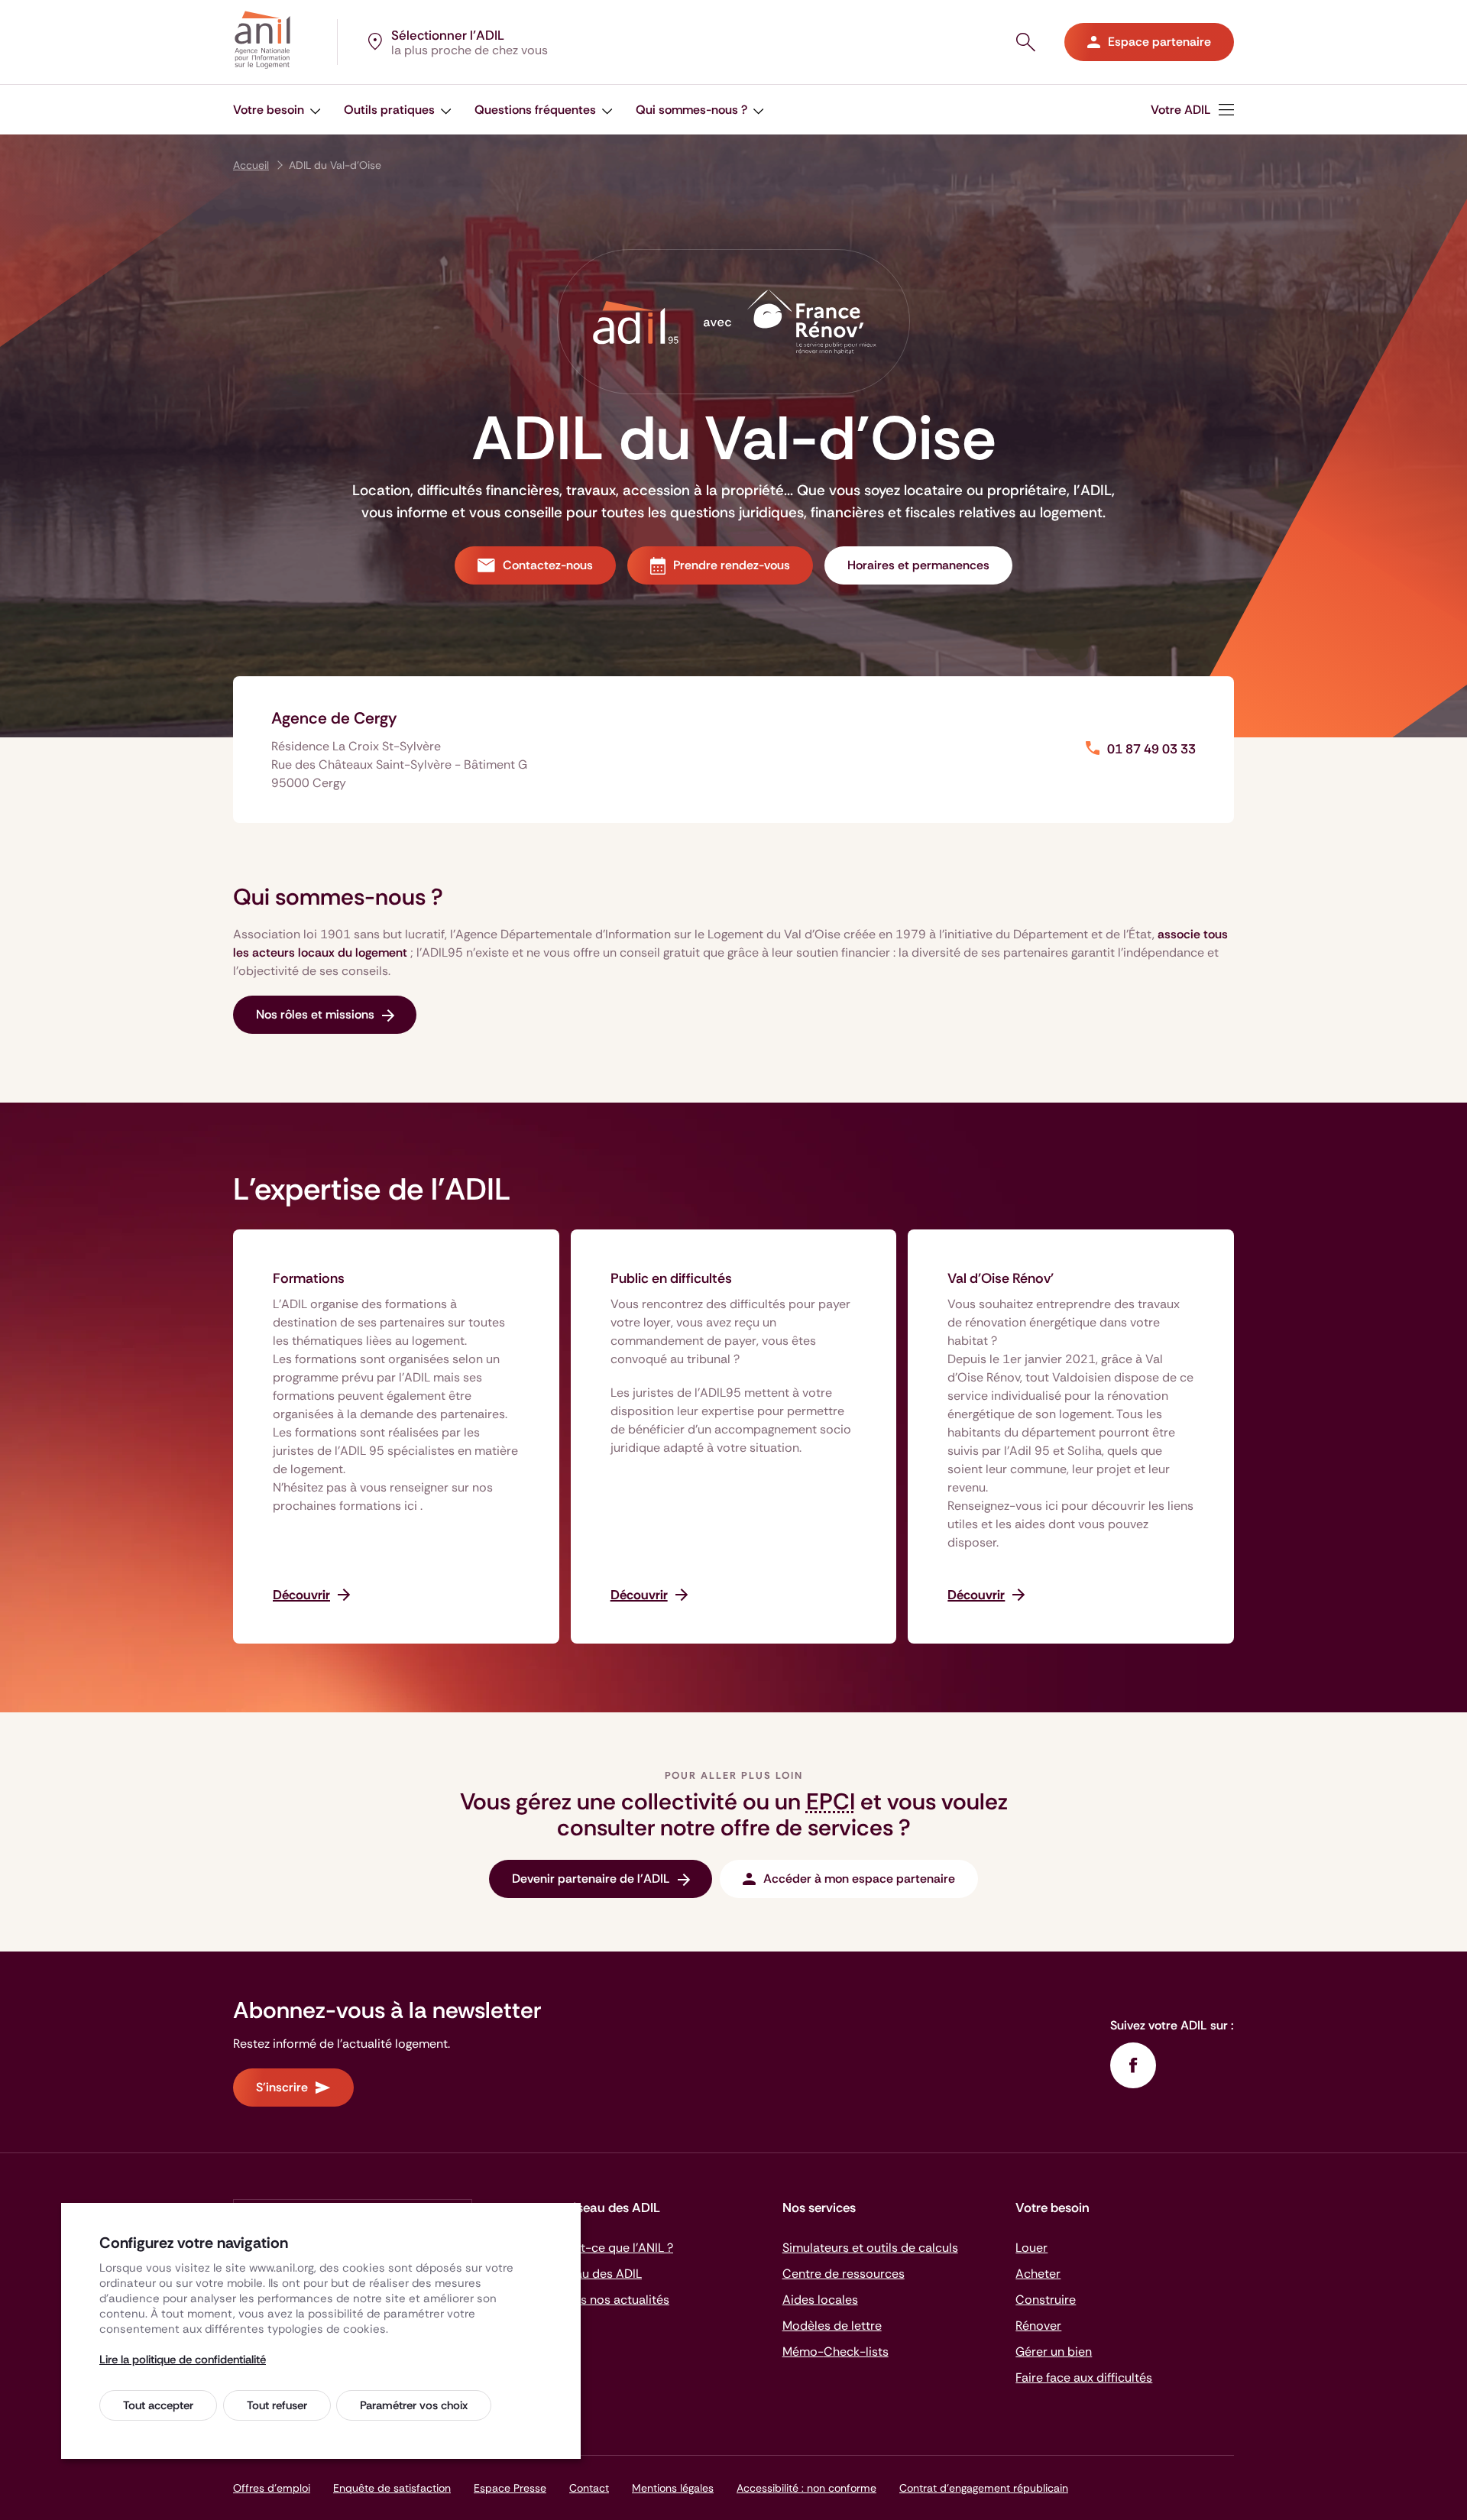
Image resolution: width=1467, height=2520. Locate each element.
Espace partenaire (1159, 42)
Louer (1031, 2248)
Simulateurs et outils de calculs (870, 2248)
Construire (1046, 2300)
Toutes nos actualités (609, 2300)
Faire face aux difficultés (1084, 2377)
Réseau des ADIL (595, 2274)
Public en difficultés (671, 1278)
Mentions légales (673, 2488)
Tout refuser (277, 2405)
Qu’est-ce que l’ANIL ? (611, 2248)
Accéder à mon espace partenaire (859, 1879)
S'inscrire (282, 2087)
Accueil (251, 165)
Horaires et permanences (918, 565)
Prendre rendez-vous (732, 565)
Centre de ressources (844, 2274)
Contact (589, 2488)
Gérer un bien (1054, 2352)
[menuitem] (1192, 110)
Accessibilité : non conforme (806, 2488)
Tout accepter (158, 2405)
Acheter (1038, 2274)
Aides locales (820, 2300)
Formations (309, 1278)
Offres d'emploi (272, 2488)
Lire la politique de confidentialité (183, 2360)
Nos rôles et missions (315, 1014)
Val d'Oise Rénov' (1001, 1278)
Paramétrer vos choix (414, 2405)
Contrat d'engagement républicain (984, 2488)
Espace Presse (510, 2488)
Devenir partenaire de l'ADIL (591, 1879)
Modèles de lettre (832, 2326)
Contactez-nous (548, 565)
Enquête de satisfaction (392, 2488)
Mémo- (836, 2352)
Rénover (1038, 2326)
